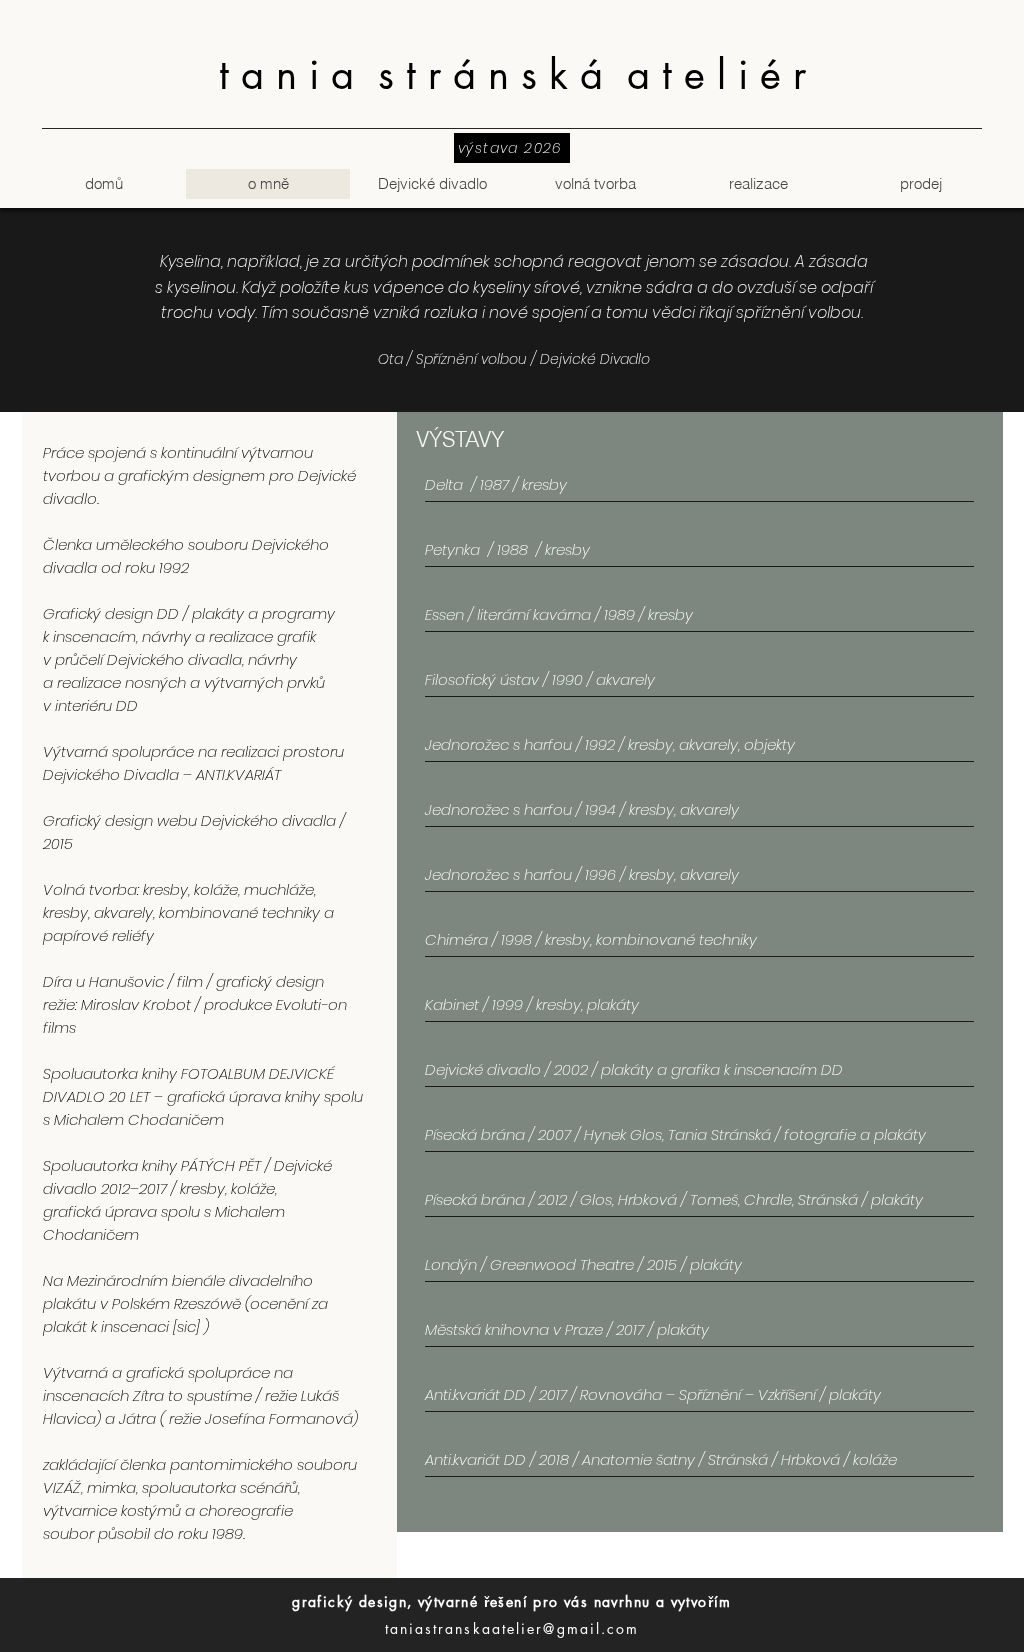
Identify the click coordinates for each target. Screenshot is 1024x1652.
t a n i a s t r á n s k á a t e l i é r (512, 75)
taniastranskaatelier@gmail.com (512, 1628)
